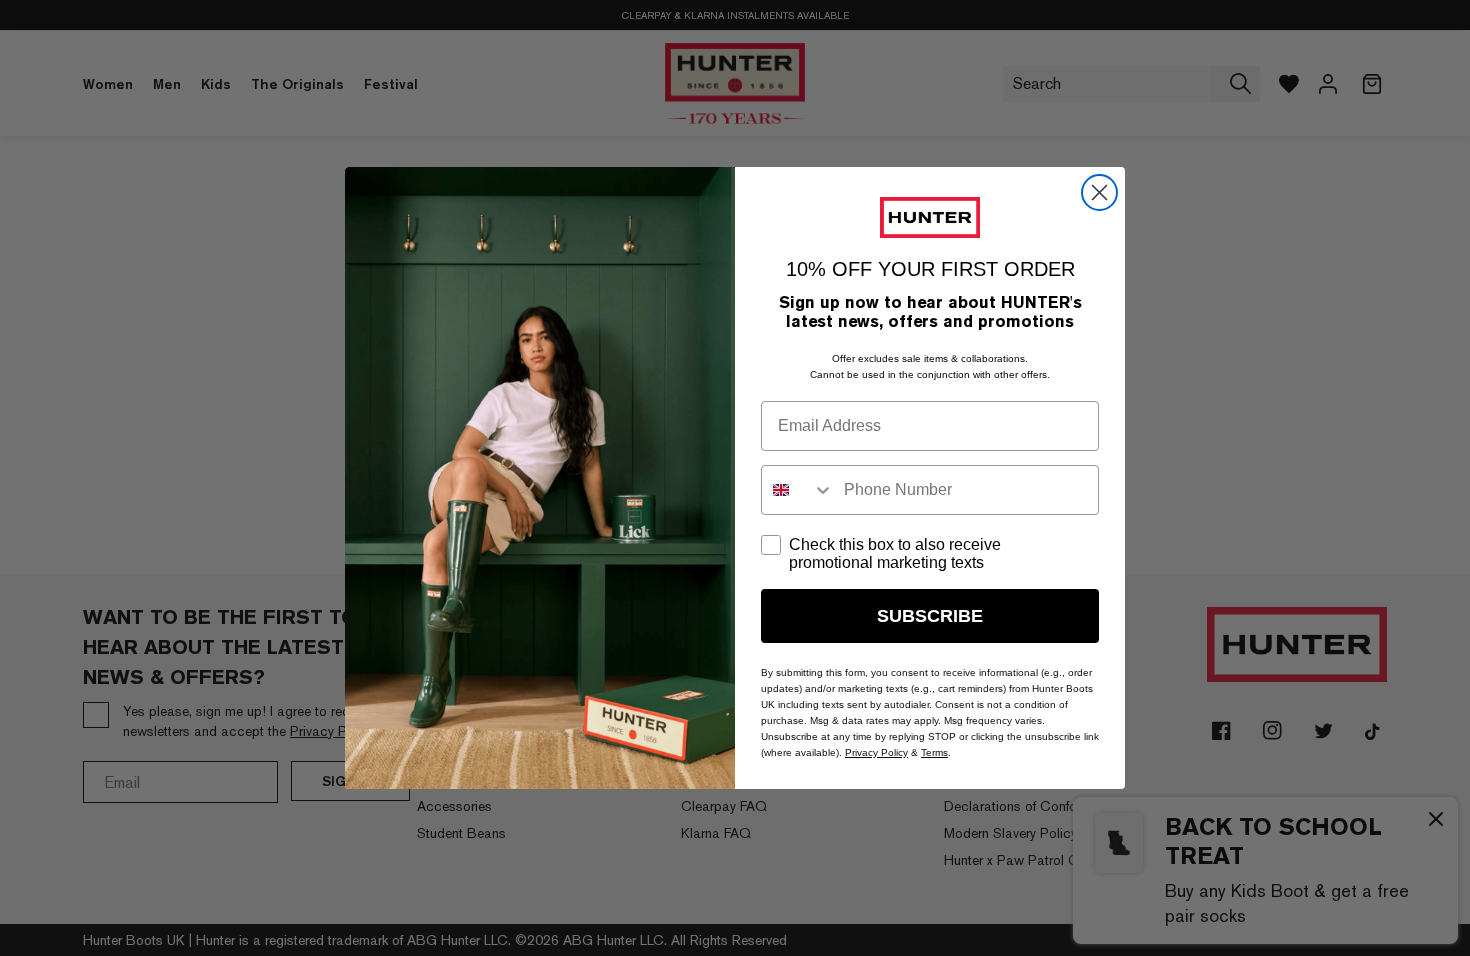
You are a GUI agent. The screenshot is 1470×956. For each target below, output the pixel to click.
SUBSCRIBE (930, 616)
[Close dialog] (1099, 192)
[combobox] (798, 490)
